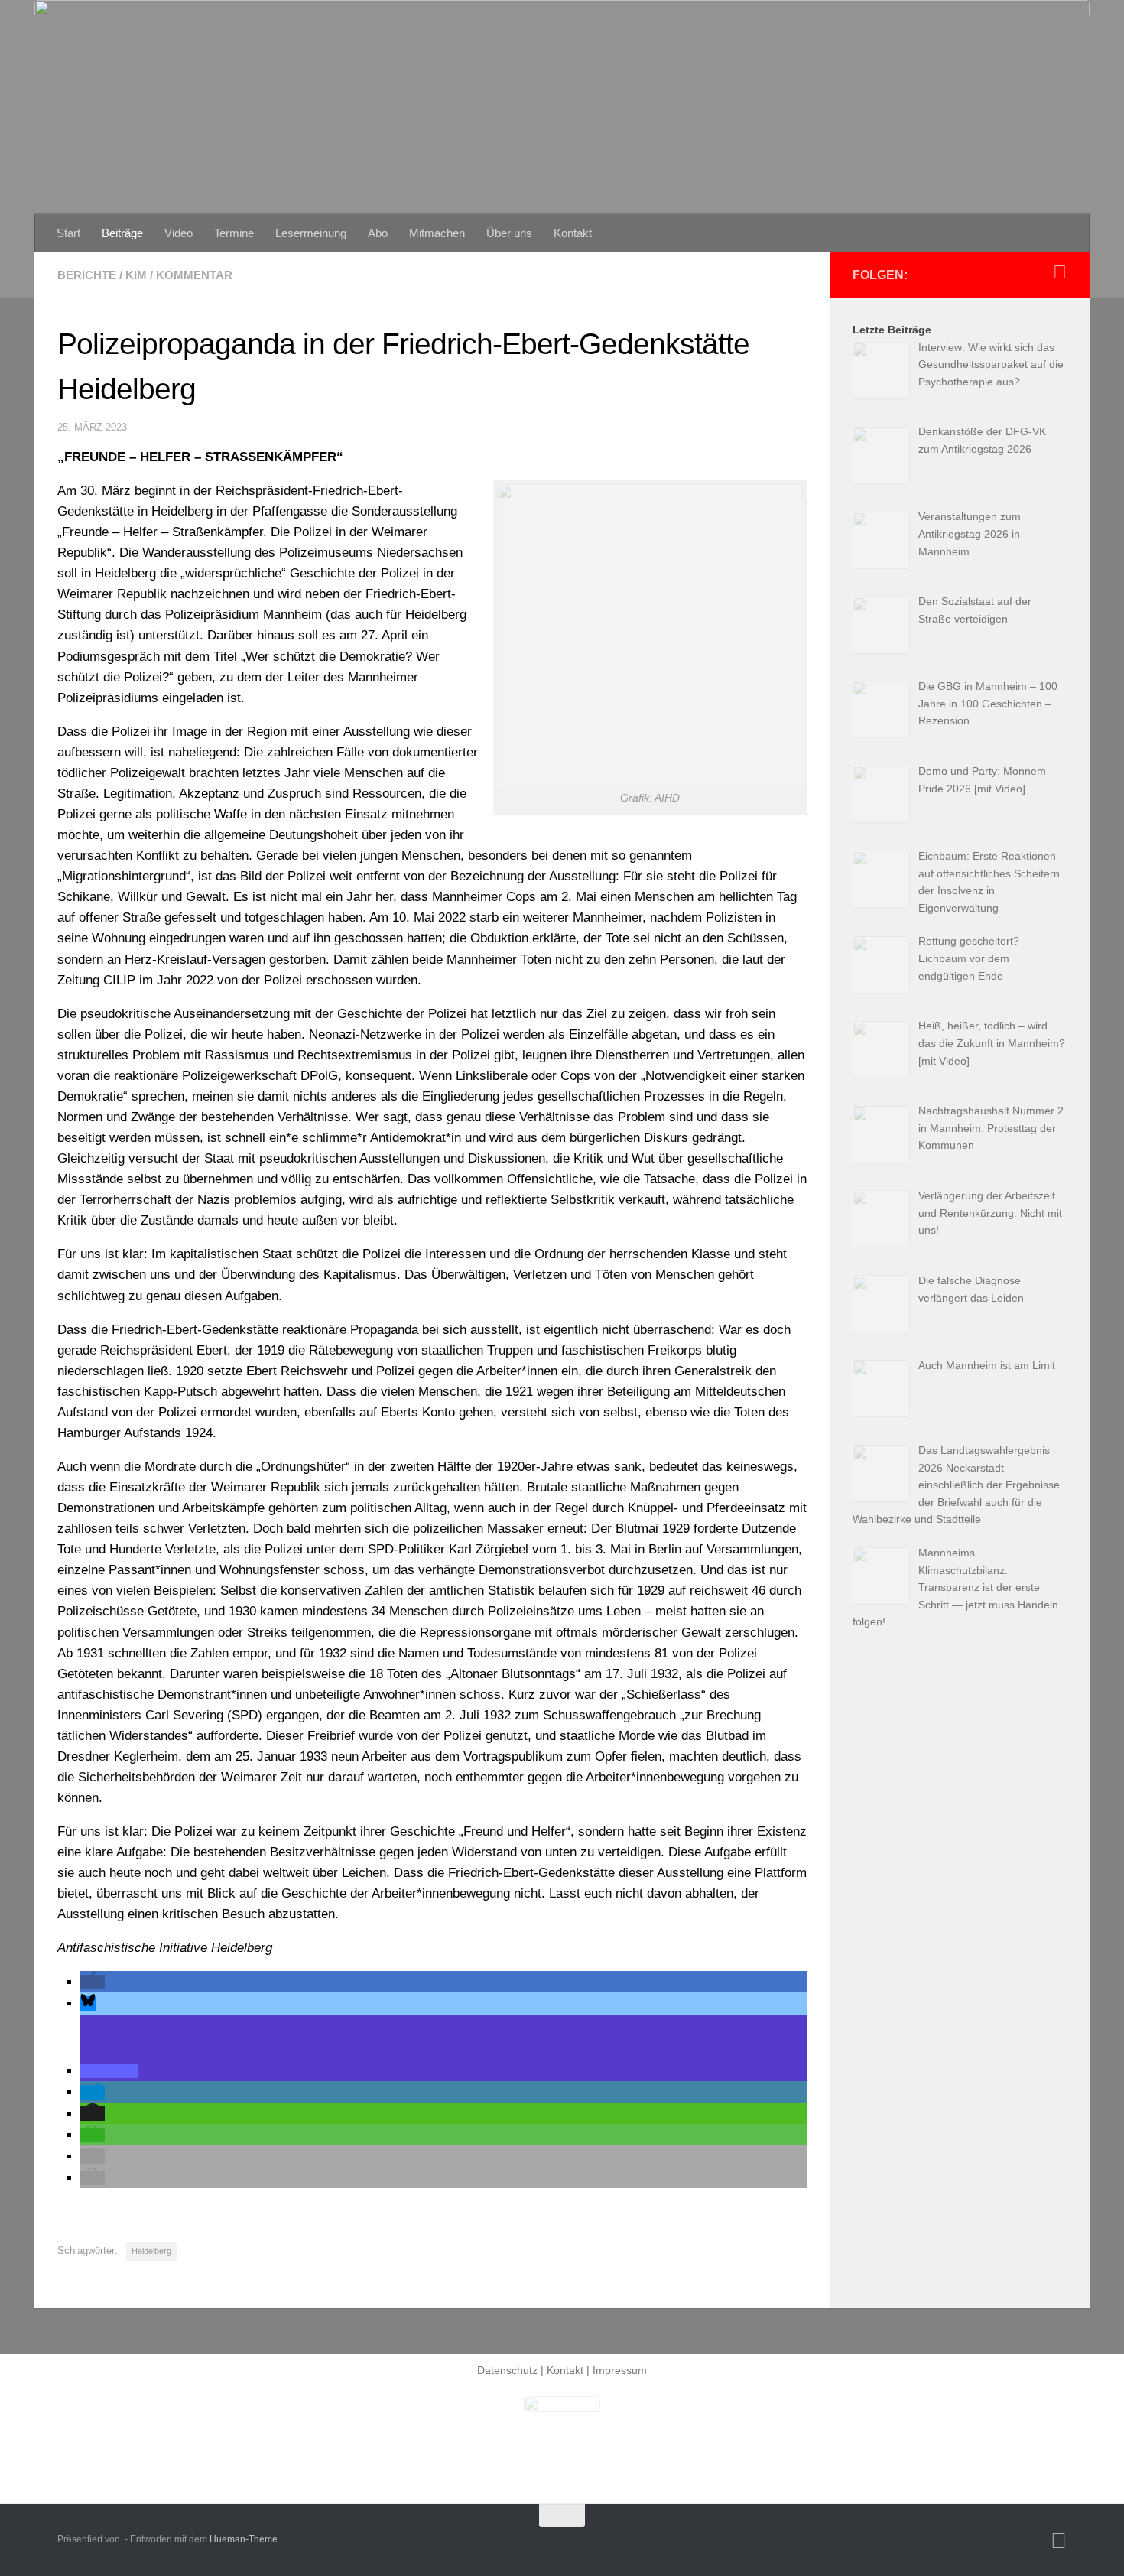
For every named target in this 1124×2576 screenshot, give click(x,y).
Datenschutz (507, 2370)
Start (68, 233)
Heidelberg (151, 2251)
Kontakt (573, 233)
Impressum (620, 2370)
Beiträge (122, 233)
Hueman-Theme (244, 2539)
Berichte (87, 275)
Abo (378, 233)
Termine (234, 233)
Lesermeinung (311, 233)
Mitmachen (437, 233)
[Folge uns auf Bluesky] (1060, 272)
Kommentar (194, 275)
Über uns (509, 233)
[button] (93, 1982)
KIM (136, 275)
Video (179, 233)
